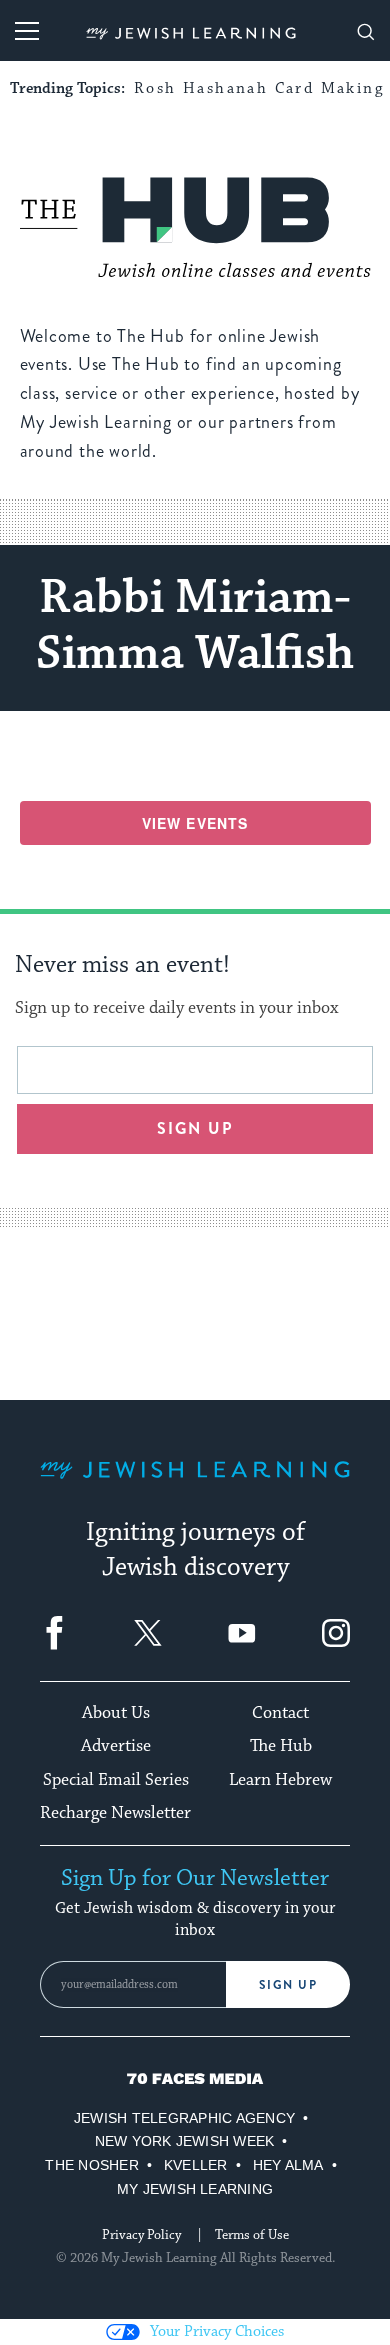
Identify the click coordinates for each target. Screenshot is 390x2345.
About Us (116, 1713)
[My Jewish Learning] (195, 1485)
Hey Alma (288, 2165)
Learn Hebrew (280, 1780)
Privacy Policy (141, 2235)
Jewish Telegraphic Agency (184, 2118)
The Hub (281, 1746)
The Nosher (91, 2165)
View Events (195, 823)
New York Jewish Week (185, 2141)
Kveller (196, 2165)
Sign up (195, 1128)
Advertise (116, 1746)
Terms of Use (252, 2235)
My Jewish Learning (195, 2189)
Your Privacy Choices (217, 2331)
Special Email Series (116, 1780)
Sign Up (288, 1985)
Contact (280, 1713)
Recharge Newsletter (115, 1813)
